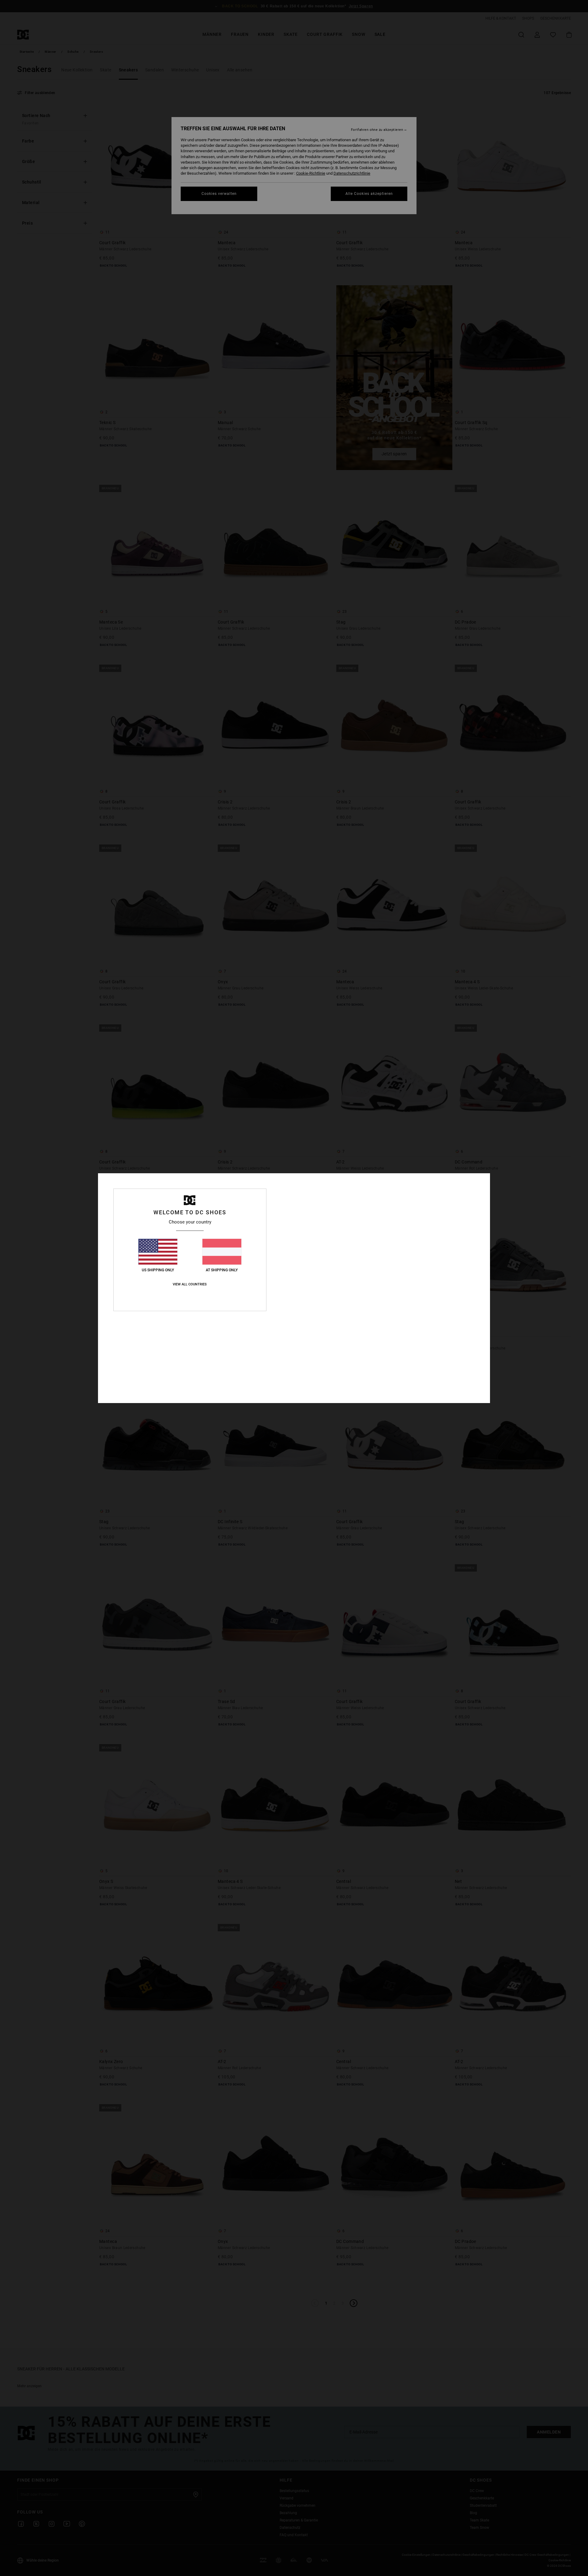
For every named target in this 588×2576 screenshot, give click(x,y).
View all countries (190, 1284)
